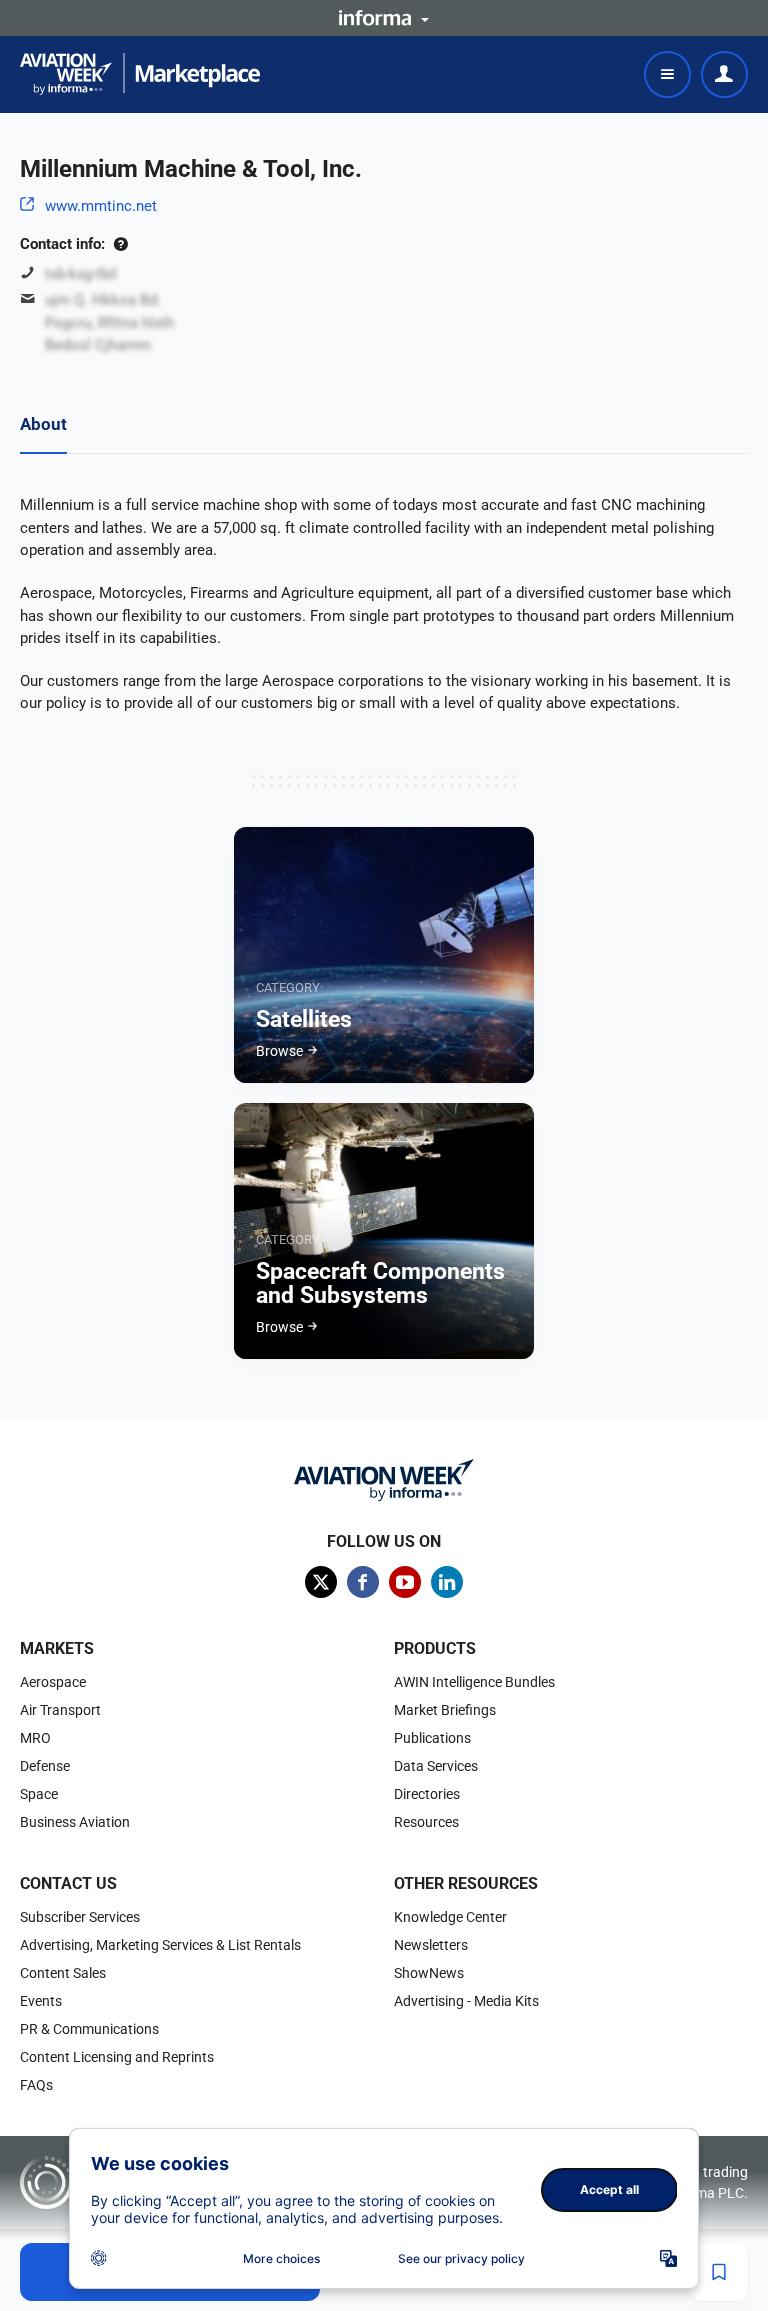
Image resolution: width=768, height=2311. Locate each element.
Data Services (436, 1766)
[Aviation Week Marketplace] (140, 74)
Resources (426, 1822)
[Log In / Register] (724, 74)
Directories (427, 1794)
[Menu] (667, 74)
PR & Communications (89, 2029)
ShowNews (429, 1973)
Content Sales (63, 1973)
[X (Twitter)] (321, 1582)
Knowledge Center (450, 1917)
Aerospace (53, 1682)
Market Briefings (445, 1710)
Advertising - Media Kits (466, 2001)
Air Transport (60, 1710)
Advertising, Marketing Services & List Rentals (160, 1945)
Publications (432, 1738)
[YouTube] (405, 1582)
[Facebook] (363, 1582)
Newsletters (431, 1945)
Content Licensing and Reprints (117, 2057)
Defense (45, 1766)
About (43, 424)
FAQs (36, 2085)
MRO (35, 1738)
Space (39, 1794)
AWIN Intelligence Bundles (474, 1682)
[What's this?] (120, 244)
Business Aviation (75, 1822)
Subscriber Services (80, 1917)
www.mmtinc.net (101, 206)
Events (41, 2001)
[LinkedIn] (447, 1582)
